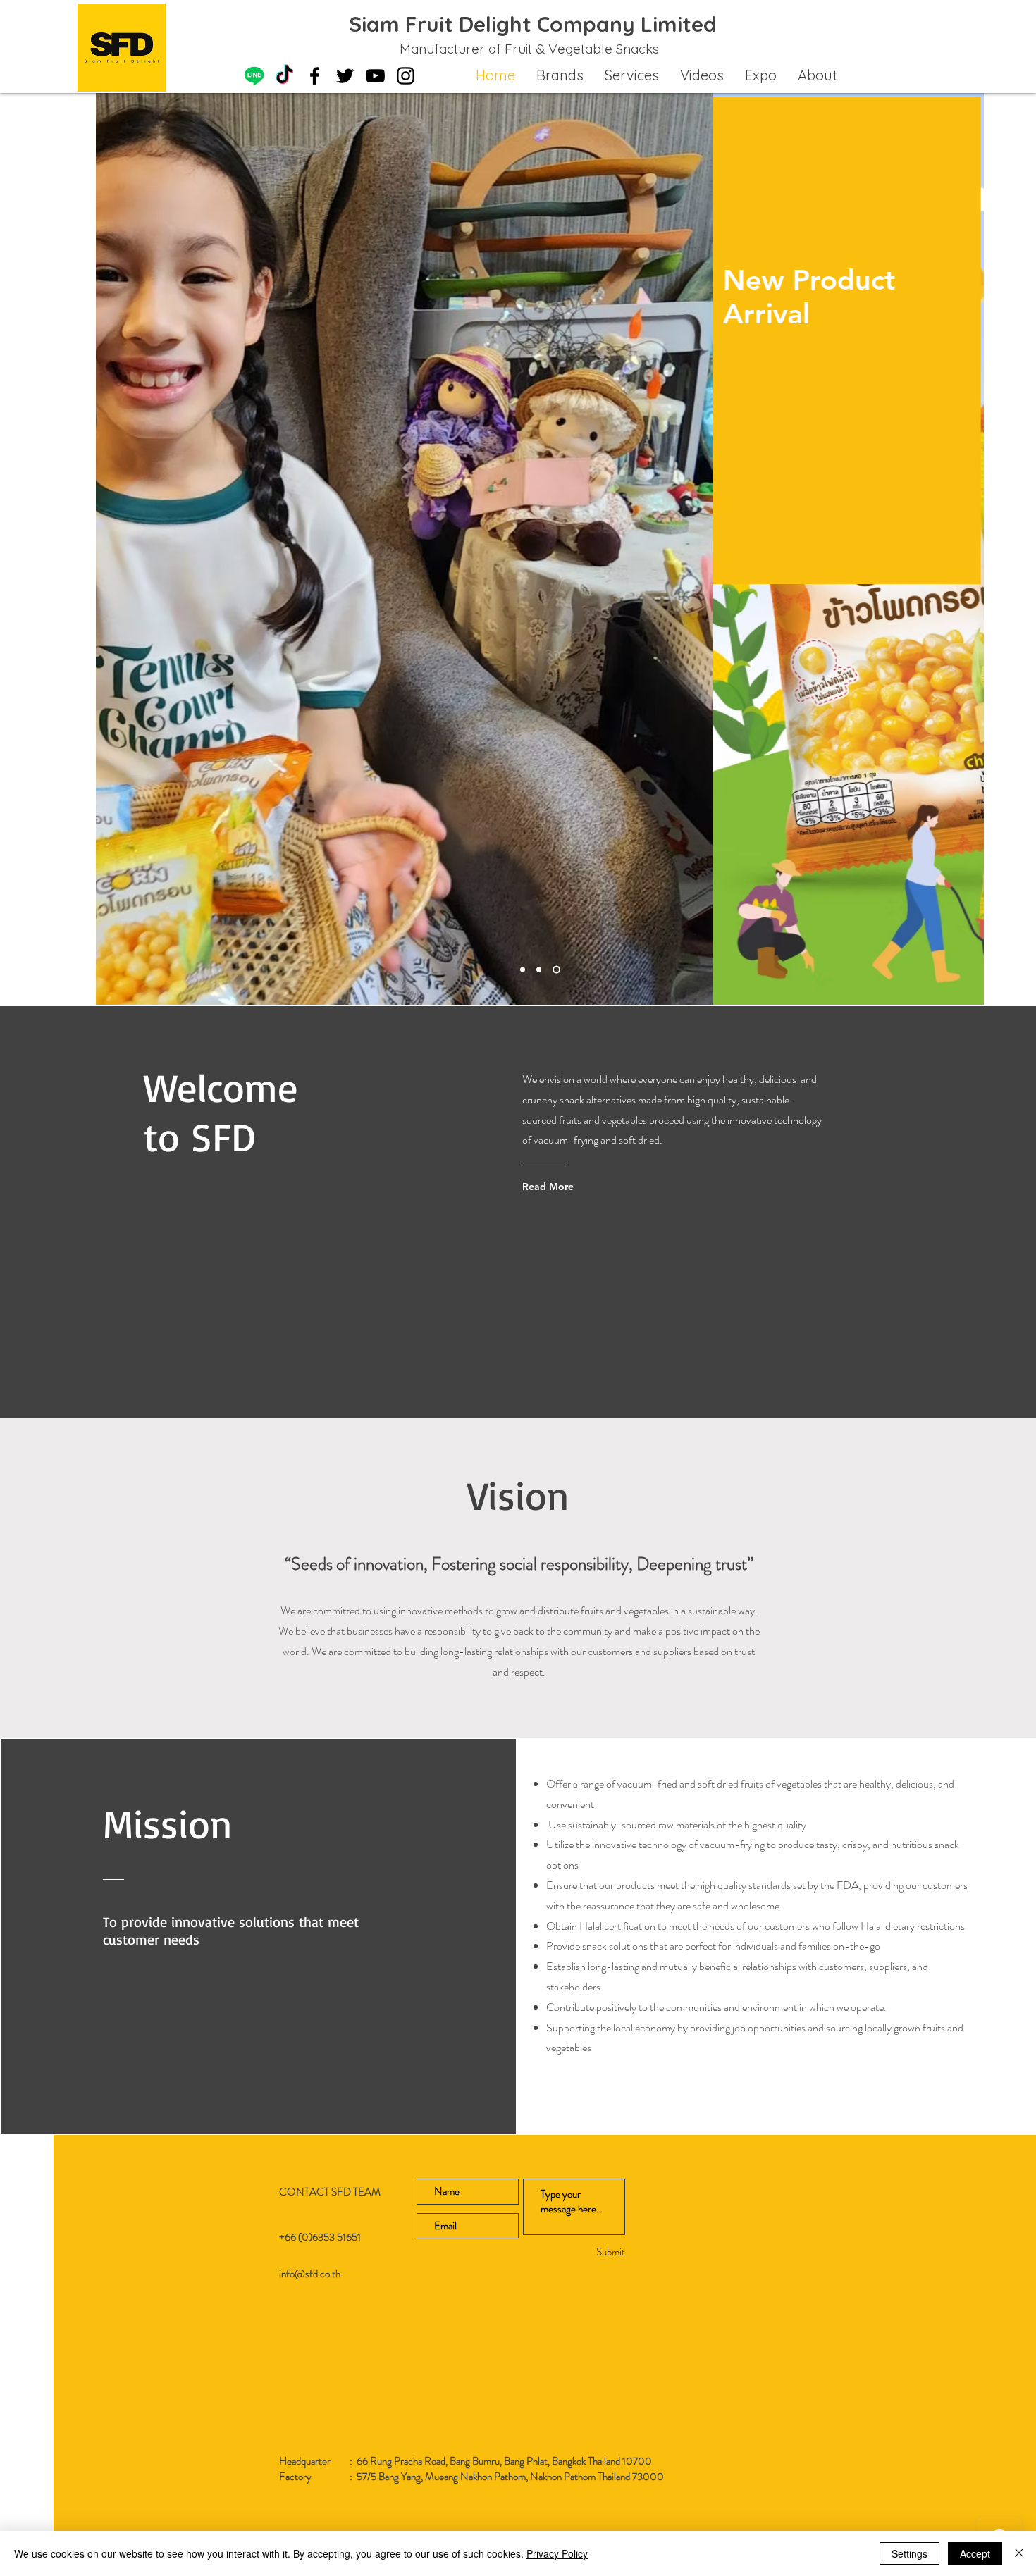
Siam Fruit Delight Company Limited (533, 24)
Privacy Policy (557, 2553)
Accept (975, 2553)
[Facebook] (315, 76)
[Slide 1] (523, 970)
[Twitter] (345, 76)
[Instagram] (406, 76)
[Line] (254, 76)
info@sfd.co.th (310, 2274)
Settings (909, 2553)
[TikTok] (284, 76)
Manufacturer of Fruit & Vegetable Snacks (529, 49)
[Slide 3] (539, 970)
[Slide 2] (556, 970)
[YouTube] (375, 76)
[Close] (1019, 2553)
